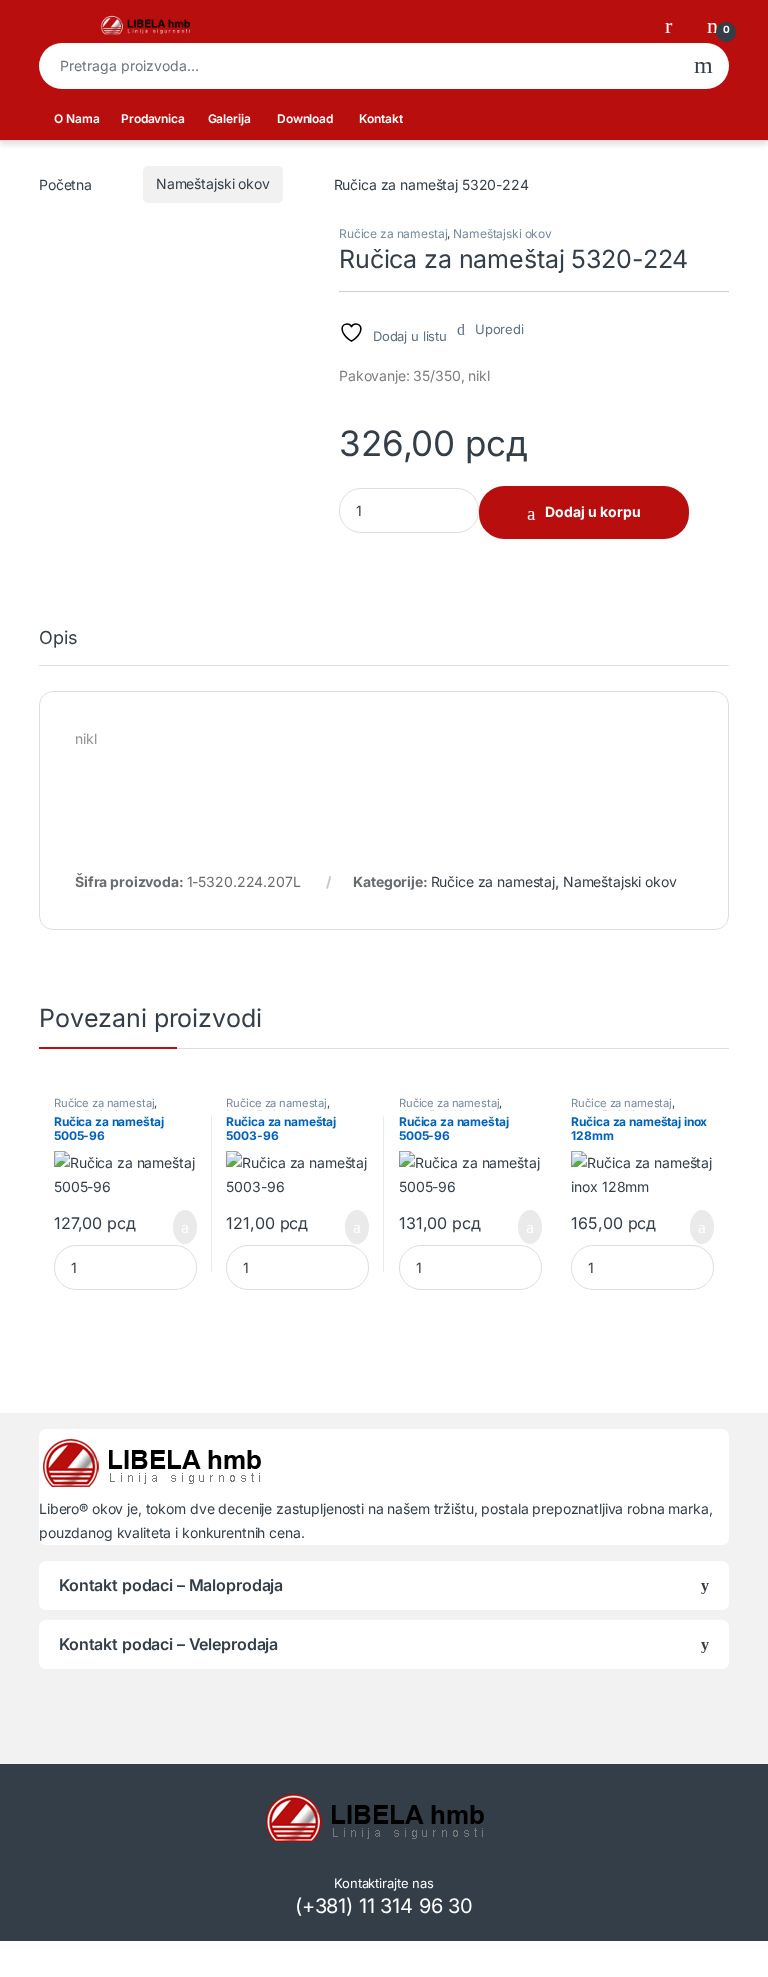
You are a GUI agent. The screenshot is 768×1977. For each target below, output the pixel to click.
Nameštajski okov (213, 183)
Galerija (229, 118)
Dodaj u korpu (593, 511)
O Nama (76, 118)
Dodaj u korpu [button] (177, 1227)
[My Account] (676, 25)
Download (305, 118)
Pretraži (703, 66)
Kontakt (380, 118)
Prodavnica (153, 118)
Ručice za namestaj (393, 233)
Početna (65, 183)
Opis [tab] (58, 638)
